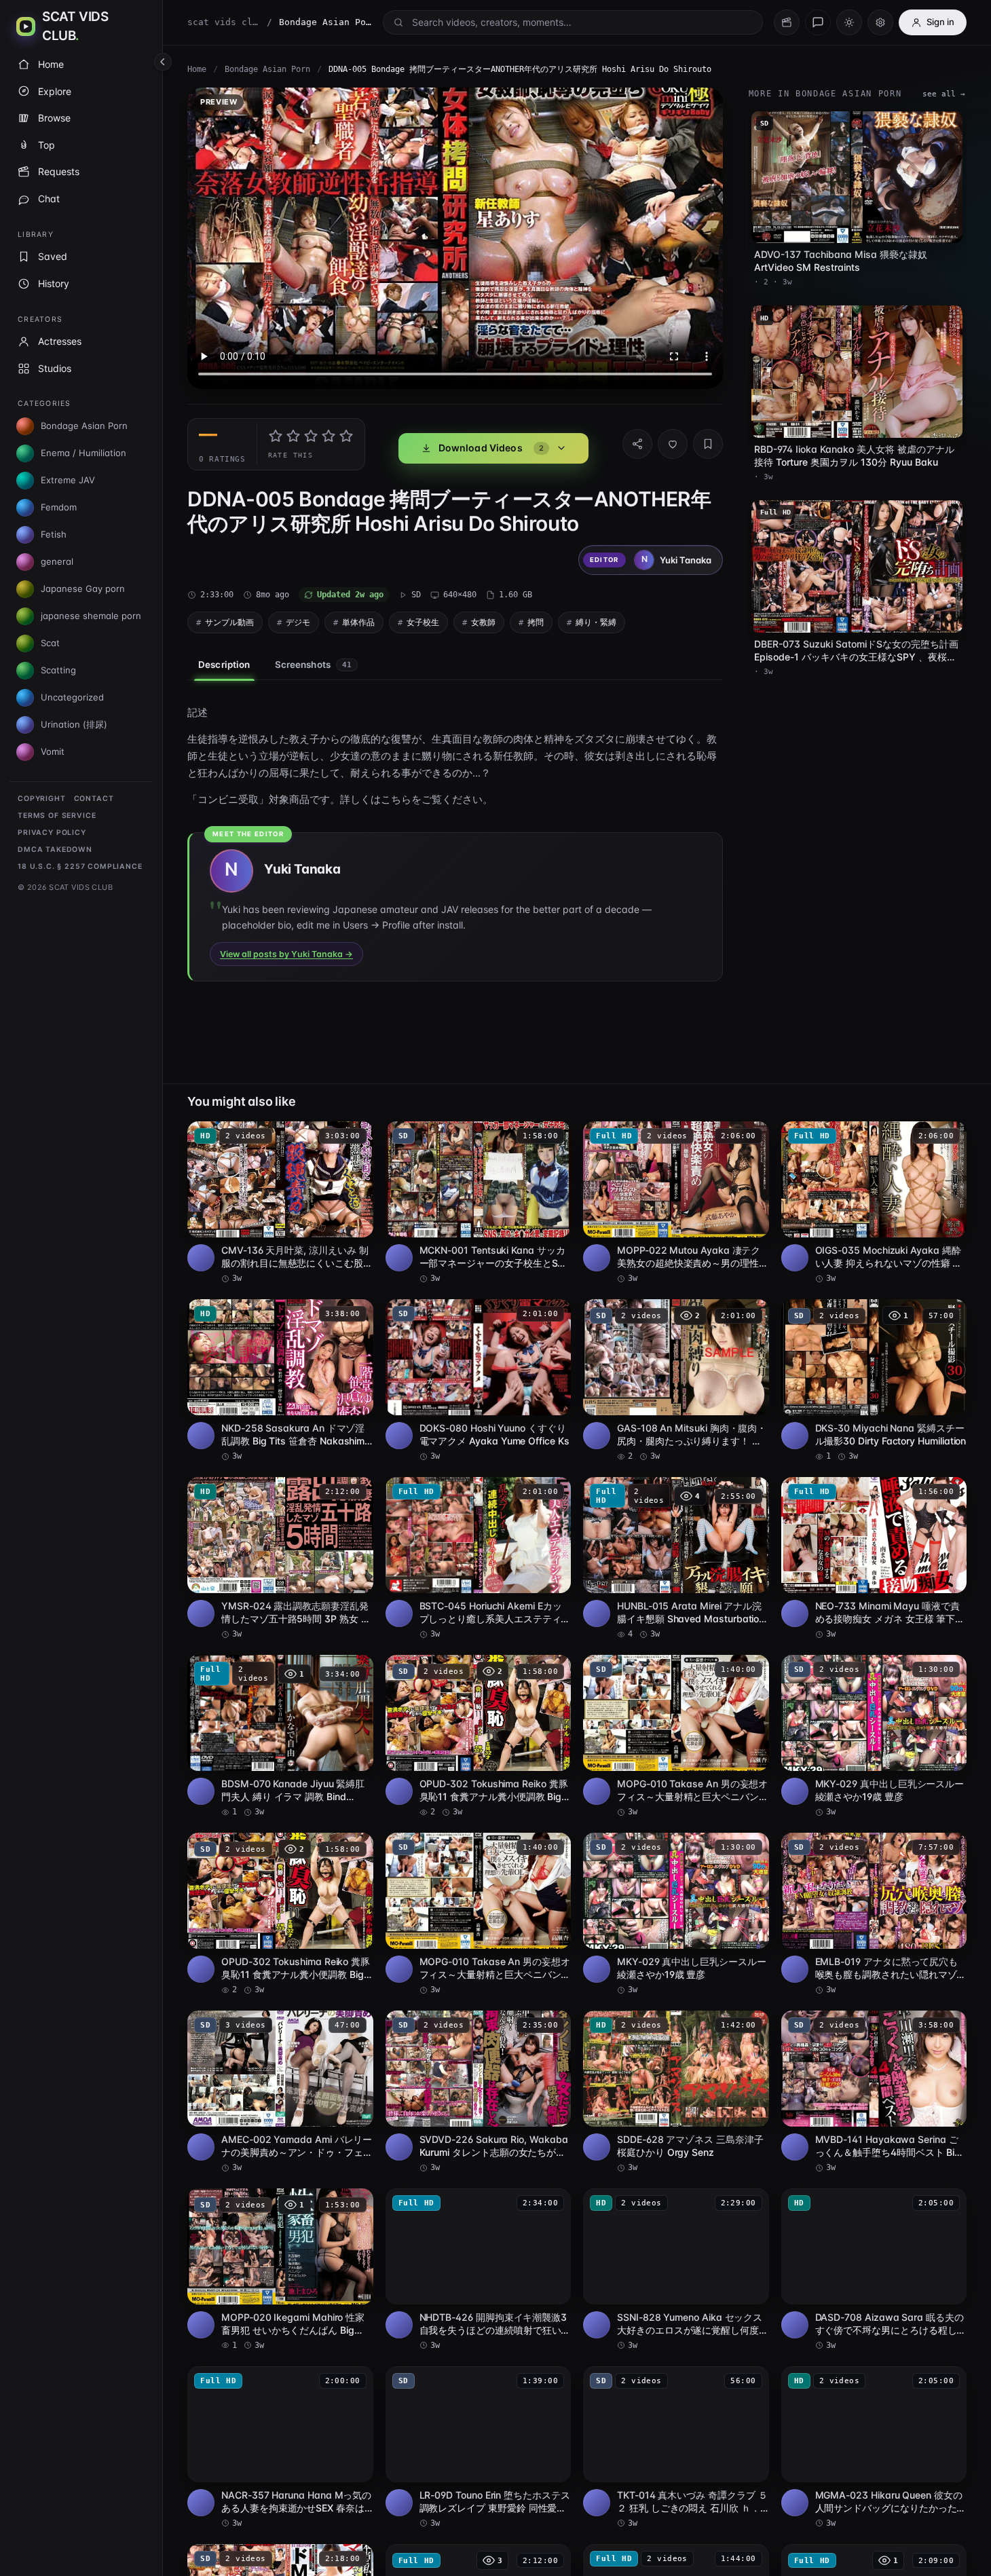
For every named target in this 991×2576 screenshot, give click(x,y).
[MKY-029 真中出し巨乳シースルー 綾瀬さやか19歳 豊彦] (874, 1736)
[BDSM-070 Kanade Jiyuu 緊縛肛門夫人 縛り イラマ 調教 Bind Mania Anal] (280, 1736)
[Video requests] (787, 22)
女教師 (483, 622)
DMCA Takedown (55, 850)
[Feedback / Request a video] (818, 22)
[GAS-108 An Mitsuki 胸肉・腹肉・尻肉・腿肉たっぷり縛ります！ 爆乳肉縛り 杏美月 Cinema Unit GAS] (676, 1381)
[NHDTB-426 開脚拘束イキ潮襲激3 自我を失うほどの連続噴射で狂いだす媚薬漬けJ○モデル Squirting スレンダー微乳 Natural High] (479, 2270)
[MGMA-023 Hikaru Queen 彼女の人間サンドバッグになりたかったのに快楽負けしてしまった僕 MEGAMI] (874, 2448)
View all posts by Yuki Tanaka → (286, 954)
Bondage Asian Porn (267, 69)
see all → (944, 94)
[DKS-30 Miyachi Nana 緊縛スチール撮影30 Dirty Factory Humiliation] (874, 1381)
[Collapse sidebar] (163, 62)
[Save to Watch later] (356, 1136)
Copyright (42, 799)
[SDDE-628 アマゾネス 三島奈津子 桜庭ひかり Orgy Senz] (676, 2092)
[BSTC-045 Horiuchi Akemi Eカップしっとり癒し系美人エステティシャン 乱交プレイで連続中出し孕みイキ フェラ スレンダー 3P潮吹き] (479, 1558)
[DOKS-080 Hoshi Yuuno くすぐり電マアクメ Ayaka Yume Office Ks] (479, 1381)
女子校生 (423, 622)
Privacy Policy (52, 833)
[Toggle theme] (849, 22)
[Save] (708, 444)
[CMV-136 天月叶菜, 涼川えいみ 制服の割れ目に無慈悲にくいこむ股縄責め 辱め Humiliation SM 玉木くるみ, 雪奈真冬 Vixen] (280, 1203)
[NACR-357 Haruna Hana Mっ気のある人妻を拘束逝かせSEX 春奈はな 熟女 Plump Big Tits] (280, 2448)
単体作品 (358, 622)
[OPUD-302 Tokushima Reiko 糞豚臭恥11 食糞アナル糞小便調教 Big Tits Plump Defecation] (479, 1736)
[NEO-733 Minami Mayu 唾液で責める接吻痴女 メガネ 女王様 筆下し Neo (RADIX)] (874, 1558)
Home (197, 69)
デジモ (298, 622)
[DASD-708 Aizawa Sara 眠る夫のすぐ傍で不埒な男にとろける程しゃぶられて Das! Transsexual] (874, 2270)
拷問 (536, 622)
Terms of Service (57, 816)
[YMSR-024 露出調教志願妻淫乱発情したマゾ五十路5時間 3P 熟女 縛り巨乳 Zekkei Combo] (280, 1558)
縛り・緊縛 (596, 622)
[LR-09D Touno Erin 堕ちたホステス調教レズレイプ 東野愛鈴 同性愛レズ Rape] (479, 2448)
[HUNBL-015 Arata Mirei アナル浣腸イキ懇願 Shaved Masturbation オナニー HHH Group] (676, 1558)
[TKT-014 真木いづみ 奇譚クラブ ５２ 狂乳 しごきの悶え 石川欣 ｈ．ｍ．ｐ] (676, 2448)
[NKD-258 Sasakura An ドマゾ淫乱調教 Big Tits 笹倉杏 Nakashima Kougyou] (280, 1381)
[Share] (637, 444)
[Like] (673, 444)
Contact (94, 799)
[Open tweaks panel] (880, 22)
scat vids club (224, 22)
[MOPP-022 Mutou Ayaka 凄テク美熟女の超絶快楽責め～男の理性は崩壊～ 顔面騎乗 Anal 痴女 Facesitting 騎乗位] (676, 1203)
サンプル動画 (229, 622)
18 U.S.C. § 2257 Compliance (80, 866)
